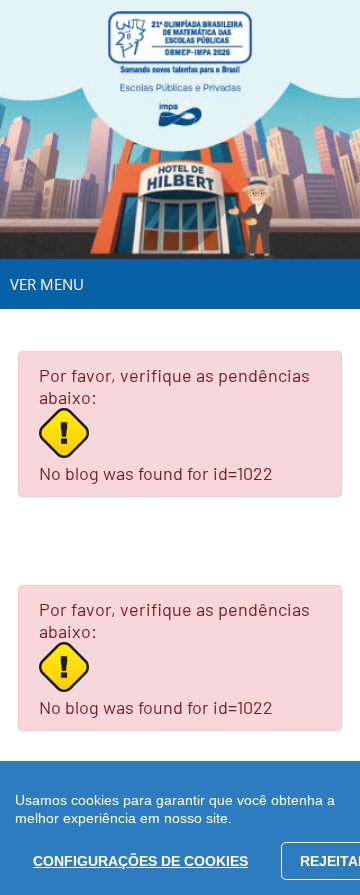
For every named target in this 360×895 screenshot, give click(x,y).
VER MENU (47, 284)
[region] (180, 828)
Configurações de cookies (140, 861)
